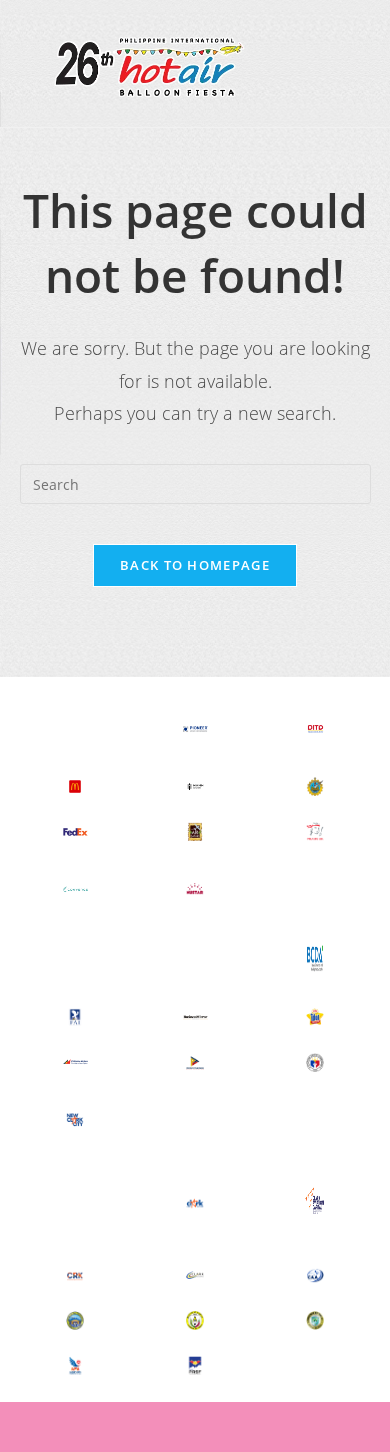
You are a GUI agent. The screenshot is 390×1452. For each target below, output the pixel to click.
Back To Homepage (195, 565)
